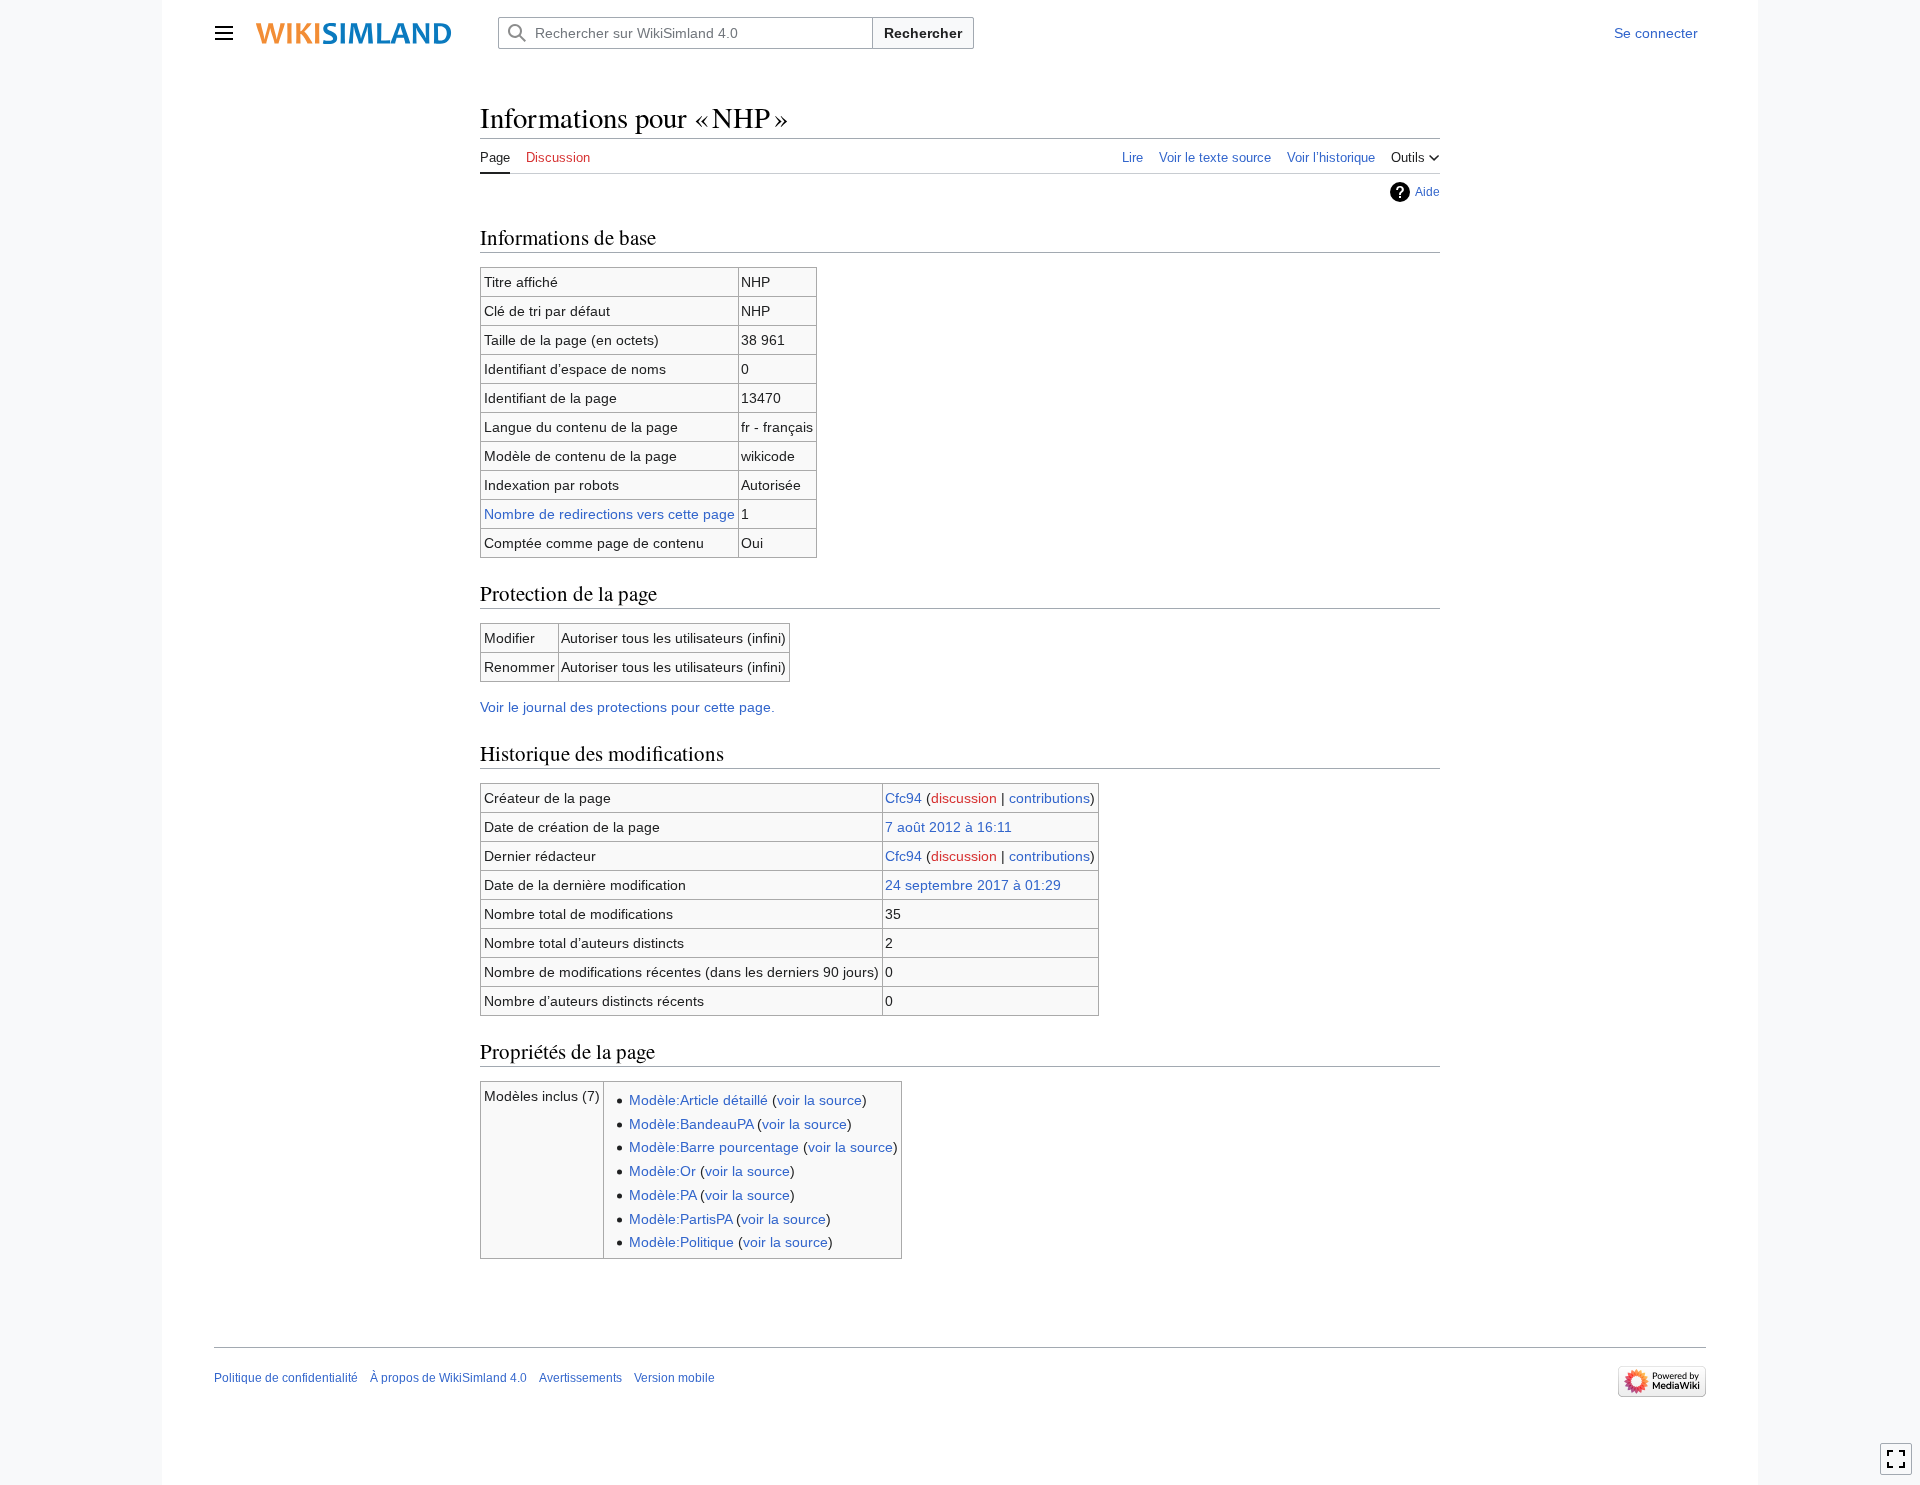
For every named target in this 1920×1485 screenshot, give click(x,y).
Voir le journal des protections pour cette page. (627, 707)
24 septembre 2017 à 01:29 (973, 885)
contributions (1049, 798)
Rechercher (923, 33)
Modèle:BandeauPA (691, 1124)
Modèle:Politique (681, 1242)
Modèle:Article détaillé (698, 1100)
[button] (224, 33)
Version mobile (674, 1378)
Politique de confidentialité (286, 1378)
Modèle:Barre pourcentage (714, 1147)
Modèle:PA (662, 1195)
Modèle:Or (662, 1171)
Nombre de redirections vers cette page (609, 514)
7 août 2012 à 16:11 (948, 827)
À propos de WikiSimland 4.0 (448, 1378)
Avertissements (580, 1378)
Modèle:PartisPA (680, 1219)
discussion (964, 798)
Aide (1427, 192)
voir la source (819, 1100)
